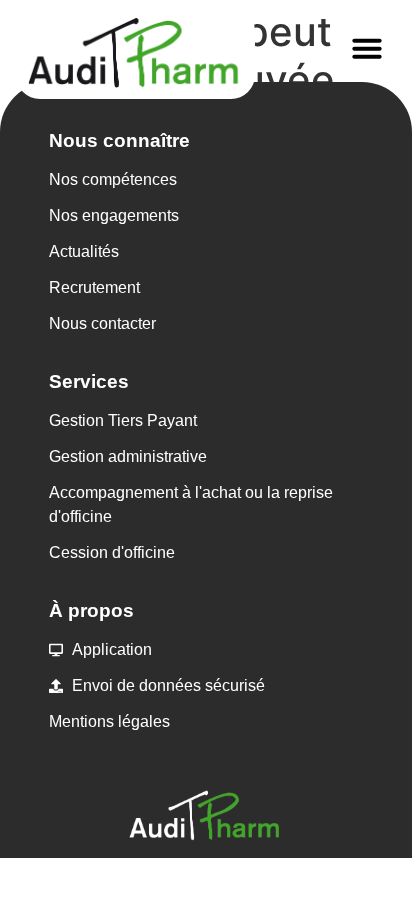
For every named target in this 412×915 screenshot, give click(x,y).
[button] (367, 48)
